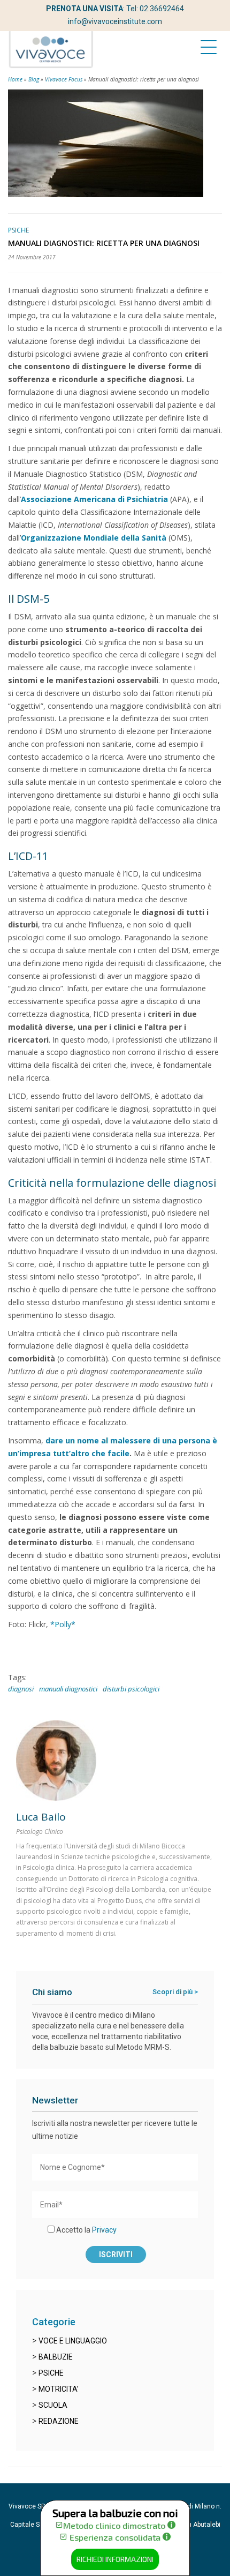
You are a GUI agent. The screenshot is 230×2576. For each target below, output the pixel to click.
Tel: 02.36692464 (155, 9)
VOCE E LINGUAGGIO (73, 2341)
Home (15, 79)
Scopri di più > (175, 1992)
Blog (34, 79)
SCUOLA (53, 2405)
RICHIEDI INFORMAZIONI (115, 2559)
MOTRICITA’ (59, 2389)
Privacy (104, 2230)
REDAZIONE (59, 2421)
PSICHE (51, 2373)
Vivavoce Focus (64, 79)
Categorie (54, 2322)
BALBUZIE (56, 2357)
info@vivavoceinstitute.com (115, 21)
